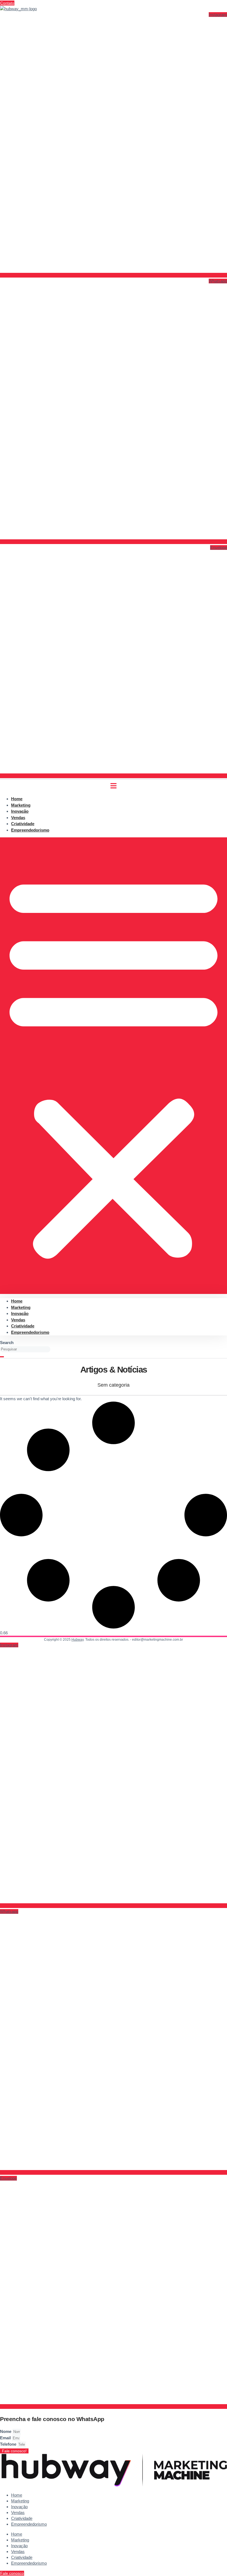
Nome (6, 2431)
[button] (114, 1066)
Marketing (21, 1307)
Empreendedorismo (30, 830)
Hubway (78, 1640)
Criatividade (23, 1326)
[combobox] (25, 1349)
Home (17, 1301)
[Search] (2, 1357)
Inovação (20, 1313)
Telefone (9, 2444)
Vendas (18, 1320)
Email (6, 2438)
